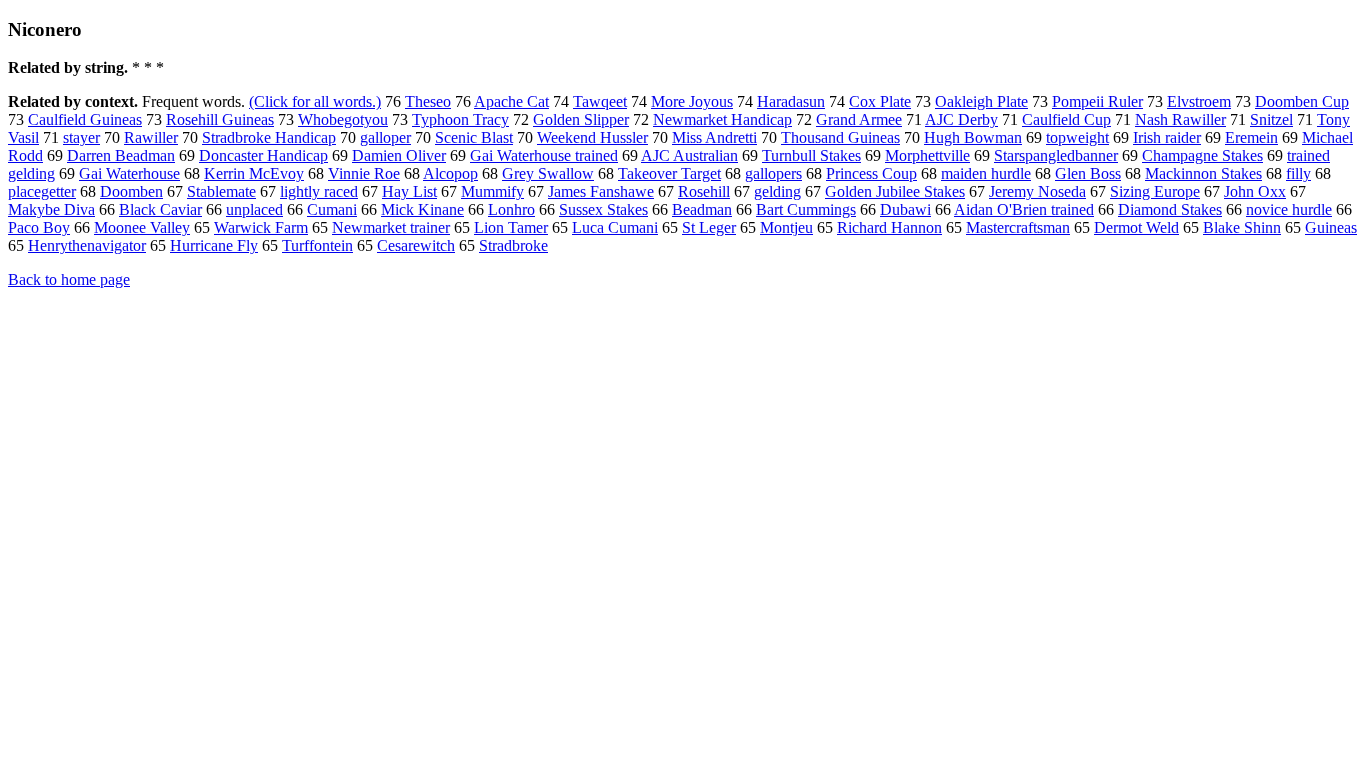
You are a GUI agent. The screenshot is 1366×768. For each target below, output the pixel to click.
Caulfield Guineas (85, 119)
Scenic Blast (474, 137)
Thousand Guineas (840, 137)
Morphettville (927, 155)
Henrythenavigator (87, 245)
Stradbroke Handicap (269, 137)
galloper (385, 137)
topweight (1077, 137)
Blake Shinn (1242, 227)
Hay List (409, 191)
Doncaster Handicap (263, 155)
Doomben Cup (1302, 101)
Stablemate (221, 191)
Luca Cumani (615, 227)
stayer (81, 137)
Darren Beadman (121, 155)
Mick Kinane (422, 209)
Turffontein (317, 245)
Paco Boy (39, 227)
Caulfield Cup (1066, 119)
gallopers (773, 173)
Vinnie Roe (364, 173)
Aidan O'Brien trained (1024, 209)
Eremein (1251, 137)
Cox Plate (880, 101)
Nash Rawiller (1180, 119)
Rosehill (704, 191)
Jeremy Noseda (1037, 191)
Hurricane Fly (214, 245)
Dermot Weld (1136, 227)
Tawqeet (600, 101)
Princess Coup (871, 173)
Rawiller (151, 137)
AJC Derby (961, 119)
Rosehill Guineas (220, 119)
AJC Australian (689, 155)
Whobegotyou (343, 119)
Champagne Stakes (1202, 155)
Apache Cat (511, 101)
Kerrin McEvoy (254, 173)
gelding (777, 191)
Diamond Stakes (1170, 209)
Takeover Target (669, 173)
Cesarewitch (416, 245)
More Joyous (692, 101)
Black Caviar (160, 209)
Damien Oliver (399, 155)
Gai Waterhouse (129, 173)
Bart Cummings (806, 209)
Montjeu (786, 227)
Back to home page (69, 279)
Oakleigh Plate (981, 101)
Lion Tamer (511, 227)
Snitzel (1271, 119)
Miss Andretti (714, 137)
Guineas (1331, 227)
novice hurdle (1289, 209)
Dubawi (905, 209)
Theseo (428, 101)
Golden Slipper (581, 119)
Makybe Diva (51, 209)
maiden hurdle (986, 173)
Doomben (131, 191)
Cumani (332, 209)
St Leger (709, 227)
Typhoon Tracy (460, 119)
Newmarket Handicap (722, 119)
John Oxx (1255, 191)
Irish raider (1167, 137)
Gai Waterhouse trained (544, 155)
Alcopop (450, 173)
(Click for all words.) (315, 101)
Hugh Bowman (973, 137)
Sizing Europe (1155, 191)
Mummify (492, 191)
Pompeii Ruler (1097, 101)
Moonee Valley (142, 227)
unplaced (254, 209)
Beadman (702, 209)
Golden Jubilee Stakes (895, 191)
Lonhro (511, 209)
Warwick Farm (261, 227)
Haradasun (791, 101)
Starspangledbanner (1056, 155)
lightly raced (319, 191)
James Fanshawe (601, 191)
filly (1298, 173)
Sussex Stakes (603, 209)
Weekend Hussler (592, 137)
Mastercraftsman (1018, 227)
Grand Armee (859, 119)
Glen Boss (1088, 173)
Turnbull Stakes (811, 155)
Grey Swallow (548, 173)
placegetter (42, 191)
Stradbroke (513, 245)
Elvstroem (1199, 101)
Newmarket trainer (391, 227)
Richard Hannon (889, 227)
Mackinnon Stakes (1203, 173)
